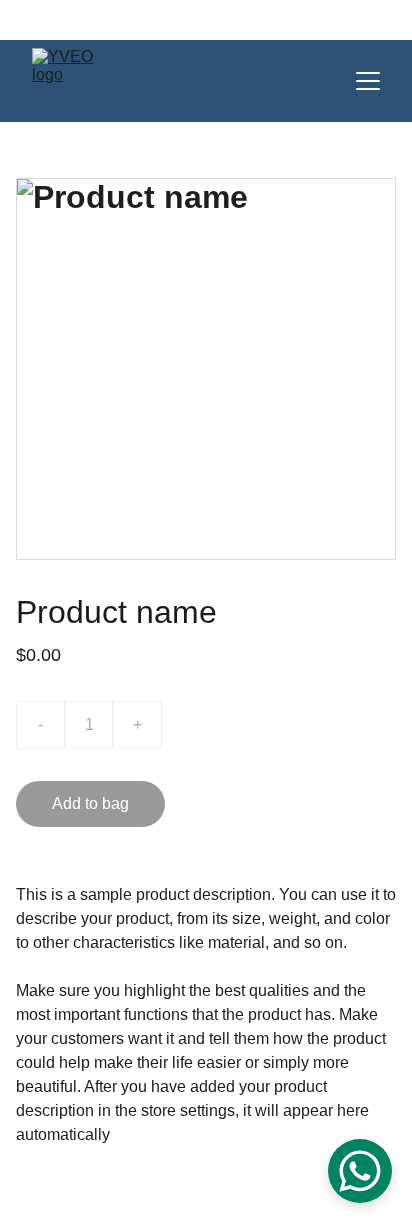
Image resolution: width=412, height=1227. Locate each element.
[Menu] (368, 81)
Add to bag (90, 803)
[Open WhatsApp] (360, 1171)
